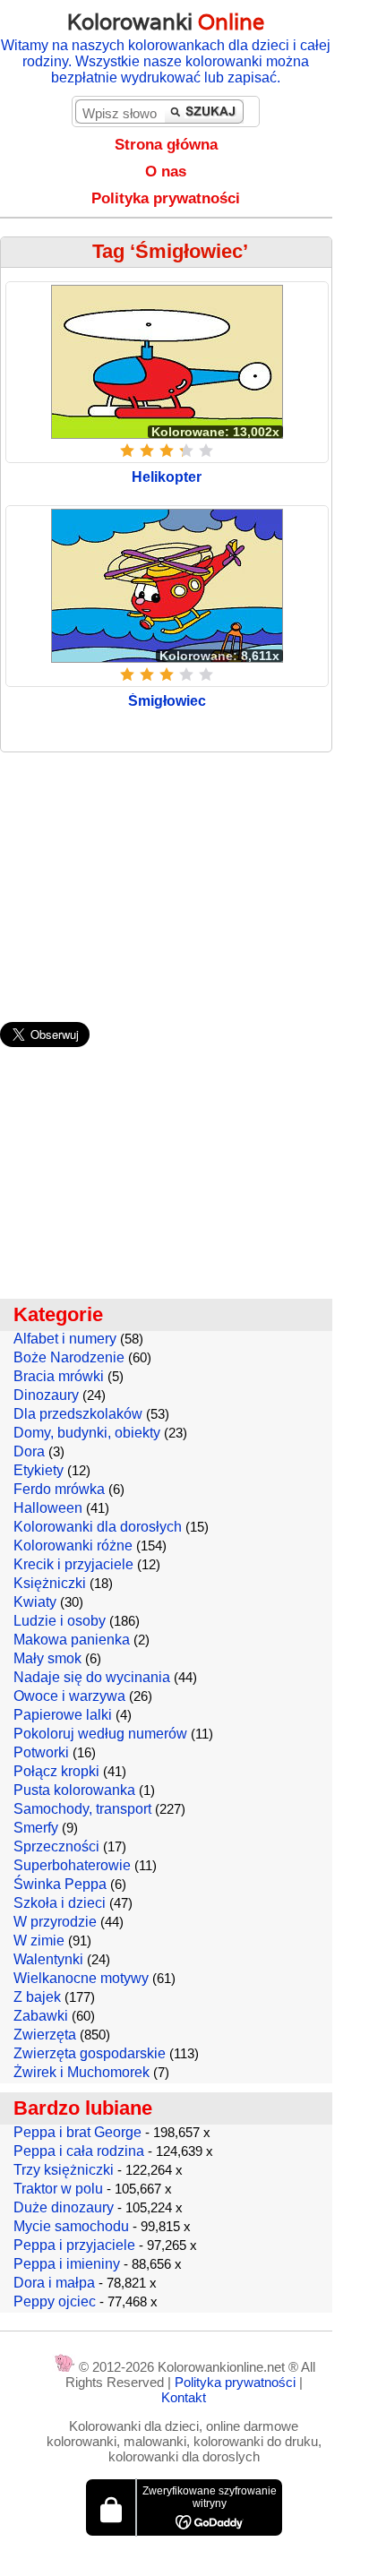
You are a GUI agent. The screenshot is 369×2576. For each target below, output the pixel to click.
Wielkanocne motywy (81, 1978)
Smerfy (36, 1828)
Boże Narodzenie (69, 1357)
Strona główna (166, 145)
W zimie (39, 1941)
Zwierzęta (45, 2035)
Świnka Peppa (60, 1884)
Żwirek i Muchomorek (82, 2072)
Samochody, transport (82, 1809)
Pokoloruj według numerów (100, 1734)
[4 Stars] (186, 451)
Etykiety (39, 1470)
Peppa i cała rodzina (79, 2151)
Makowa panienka (72, 1640)
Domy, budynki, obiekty (87, 1433)
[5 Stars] (206, 451)
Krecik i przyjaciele (73, 1564)
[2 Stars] (147, 451)
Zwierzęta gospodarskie (90, 2053)
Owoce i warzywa (69, 1696)
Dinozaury (46, 1395)
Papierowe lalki (63, 1715)
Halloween (48, 1508)
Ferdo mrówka (59, 1489)
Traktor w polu (58, 2189)
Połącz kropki (56, 1771)
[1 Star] (127, 451)
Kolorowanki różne (73, 1546)
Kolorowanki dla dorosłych (98, 1527)
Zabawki (41, 2016)
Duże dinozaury (64, 2207)
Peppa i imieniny (67, 2264)
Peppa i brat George (77, 2132)
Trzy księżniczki (64, 2170)
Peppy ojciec (55, 2301)
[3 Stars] (167, 451)
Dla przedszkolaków (78, 1414)
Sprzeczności (56, 1846)
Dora (29, 1451)
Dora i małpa (54, 2283)
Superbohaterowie (72, 1865)
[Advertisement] (184, 878)
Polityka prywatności (166, 198)
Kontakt (184, 2397)
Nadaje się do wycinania (92, 1677)
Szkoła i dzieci (60, 1903)
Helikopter (167, 477)
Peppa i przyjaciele (74, 2245)
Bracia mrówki (59, 1376)
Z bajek (37, 1997)
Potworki (41, 1752)
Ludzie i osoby (60, 1621)
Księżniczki (50, 1583)
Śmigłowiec (167, 701)
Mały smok (47, 1658)
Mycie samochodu (71, 2226)
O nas (166, 172)
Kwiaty (35, 1602)
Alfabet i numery (65, 1339)
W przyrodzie (55, 1922)
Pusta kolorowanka (74, 1790)
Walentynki (48, 1959)
